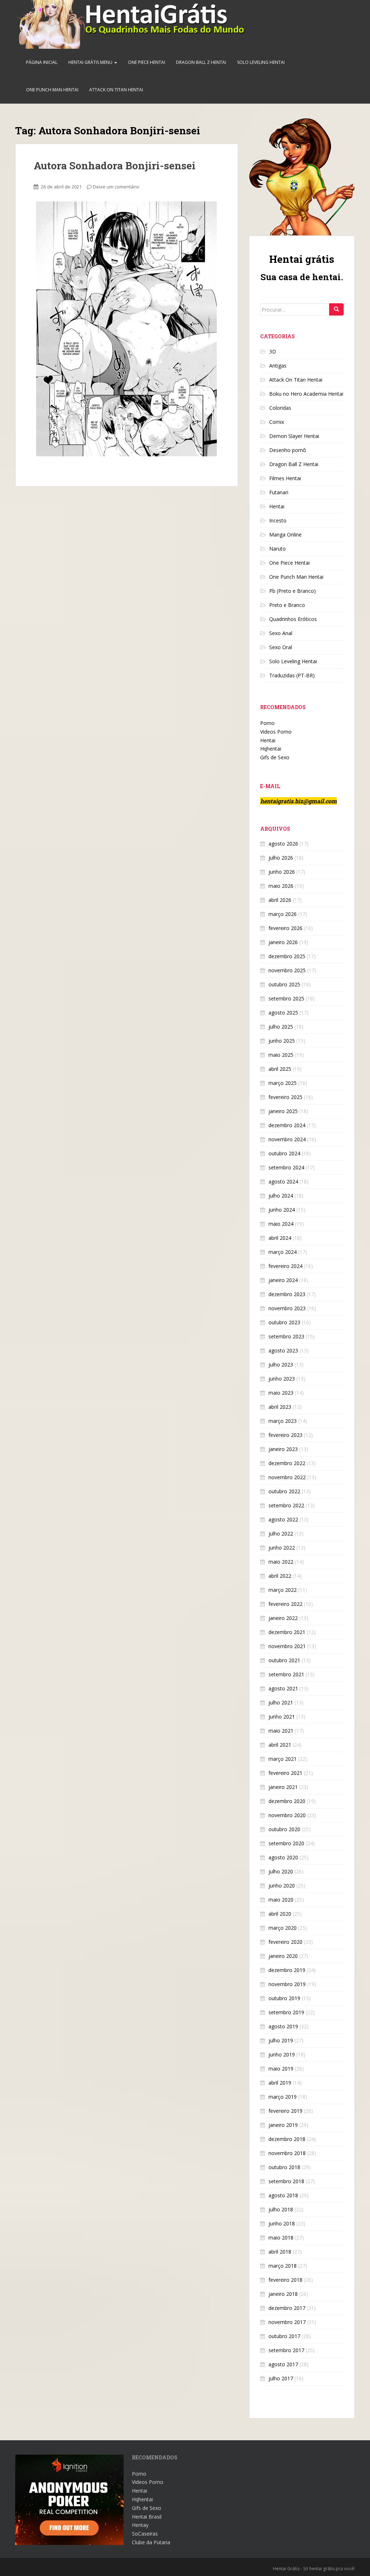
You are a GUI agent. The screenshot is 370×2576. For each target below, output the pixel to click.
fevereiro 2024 (285, 1266)
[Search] (336, 309)
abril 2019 (280, 2083)
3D (273, 351)
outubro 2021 (284, 1660)
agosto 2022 (283, 1519)
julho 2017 (281, 2378)
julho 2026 (281, 858)
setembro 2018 (286, 2181)
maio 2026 (281, 886)
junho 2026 (282, 872)
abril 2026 (280, 900)
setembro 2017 (286, 2350)
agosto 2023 (283, 1350)
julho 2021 (281, 1702)
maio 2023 (281, 1393)
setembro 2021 (286, 1674)
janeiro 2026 (283, 942)
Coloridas (280, 408)
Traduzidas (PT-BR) (292, 675)
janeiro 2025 (283, 1111)
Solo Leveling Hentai (261, 62)
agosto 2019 (283, 2026)
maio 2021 (281, 1731)
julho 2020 (281, 1871)
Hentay (140, 2525)
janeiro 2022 (283, 1618)
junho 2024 (282, 1210)
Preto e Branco (287, 605)
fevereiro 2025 (285, 1097)
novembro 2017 (287, 2322)
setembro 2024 (286, 1167)
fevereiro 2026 (285, 928)
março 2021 (283, 1759)
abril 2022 (280, 1576)
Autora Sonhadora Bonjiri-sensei (115, 166)
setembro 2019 (286, 2012)
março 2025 (283, 1083)
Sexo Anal (281, 633)
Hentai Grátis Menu (91, 62)
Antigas (278, 366)
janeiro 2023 (283, 1449)
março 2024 (283, 1252)
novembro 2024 (287, 1139)
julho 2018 (281, 2209)
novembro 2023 (287, 1308)
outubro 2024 (284, 1153)
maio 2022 (281, 1562)
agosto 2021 (283, 1688)
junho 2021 (282, 1717)
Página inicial (42, 62)
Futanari (279, 492)
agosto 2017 (283, 2364)
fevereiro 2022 (285, 1604)
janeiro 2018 (283, 2294)
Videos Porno (276, 732)
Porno (267, 723)
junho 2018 (282, 2223)
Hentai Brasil (147, 2517)
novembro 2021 (287, 1646)
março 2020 (283, 1928)
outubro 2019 (284, 1998)
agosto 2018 (283, 2195)
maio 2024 (281, 1224)
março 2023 (283, 1421)
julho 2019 (281, 2040)
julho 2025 (281, 1027)
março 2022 (283, 1590)
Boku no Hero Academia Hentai (306, 394)
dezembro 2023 (287, 1294)
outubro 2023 (284, 1322)
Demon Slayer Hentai (294, 436)
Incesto (278, 520)
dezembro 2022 (287, 1463)
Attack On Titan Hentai (116, 90)
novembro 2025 (287, 970)
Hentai (277, 506)
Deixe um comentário (116, 187)
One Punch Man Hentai (52, 90)
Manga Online (285, 535)
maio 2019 (281, 2069)
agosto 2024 (283, 1181)
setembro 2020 (286, 1843)
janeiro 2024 (283, 1280)
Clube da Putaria (151, 2542)
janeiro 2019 (283, 2125)
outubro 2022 (284, 1491)
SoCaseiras (145, 2534)
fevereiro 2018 (285, 2280)
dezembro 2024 (287, 1125)
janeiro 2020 (283, 1956)
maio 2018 (281, 2238)
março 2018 (283, 2266)
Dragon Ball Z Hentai (201, 62)
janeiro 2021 (283, 1787)
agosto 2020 (283, 1857)
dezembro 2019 (287, 1970)
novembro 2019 (287, 1984)
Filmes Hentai (285, 478)
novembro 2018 (287, 2153)
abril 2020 (280, 1914)
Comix (277, 422)
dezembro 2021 (287, 1632)
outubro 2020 (284, 1829)
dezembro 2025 (287, 956)
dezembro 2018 (287, 2139)
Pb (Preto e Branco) (292, 591)
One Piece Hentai (147, 62)
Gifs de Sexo (275, 757)
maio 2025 (281, 1055)
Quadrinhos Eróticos (293, 619)
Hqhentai (271, 749)
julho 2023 (281, 1365)
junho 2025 (282, 1041)
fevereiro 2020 (285, 1942)
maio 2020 (281, 1900)
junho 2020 (282, 1886)
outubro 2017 (284, 2336)
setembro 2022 (286, 1505)
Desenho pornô (288, 450)
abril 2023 (280, 1407)
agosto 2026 (283, 844)
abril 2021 (280, 1745)
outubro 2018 (284, 2167)
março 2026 (283, 914)
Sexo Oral (281, 647)
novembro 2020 (287, 1815)
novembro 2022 (287, 1477)
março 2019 (283, 2097)
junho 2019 (282, 2054)
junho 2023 (282, 1379)
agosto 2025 (283, 1013)
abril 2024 (280, 1238)
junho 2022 (282, 1548)
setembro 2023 (286, 1336)
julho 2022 (281, 1534)
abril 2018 (280, 2252)
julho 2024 (281, 1196)
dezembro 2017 (287, 2308)
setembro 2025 (286, 998)
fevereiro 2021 (285, 1773)
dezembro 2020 (287, 1801)
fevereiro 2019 (285, 2111)
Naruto (277, 549)
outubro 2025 (284, 984)
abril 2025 (280, 1069)
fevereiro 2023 (285, 1435)
